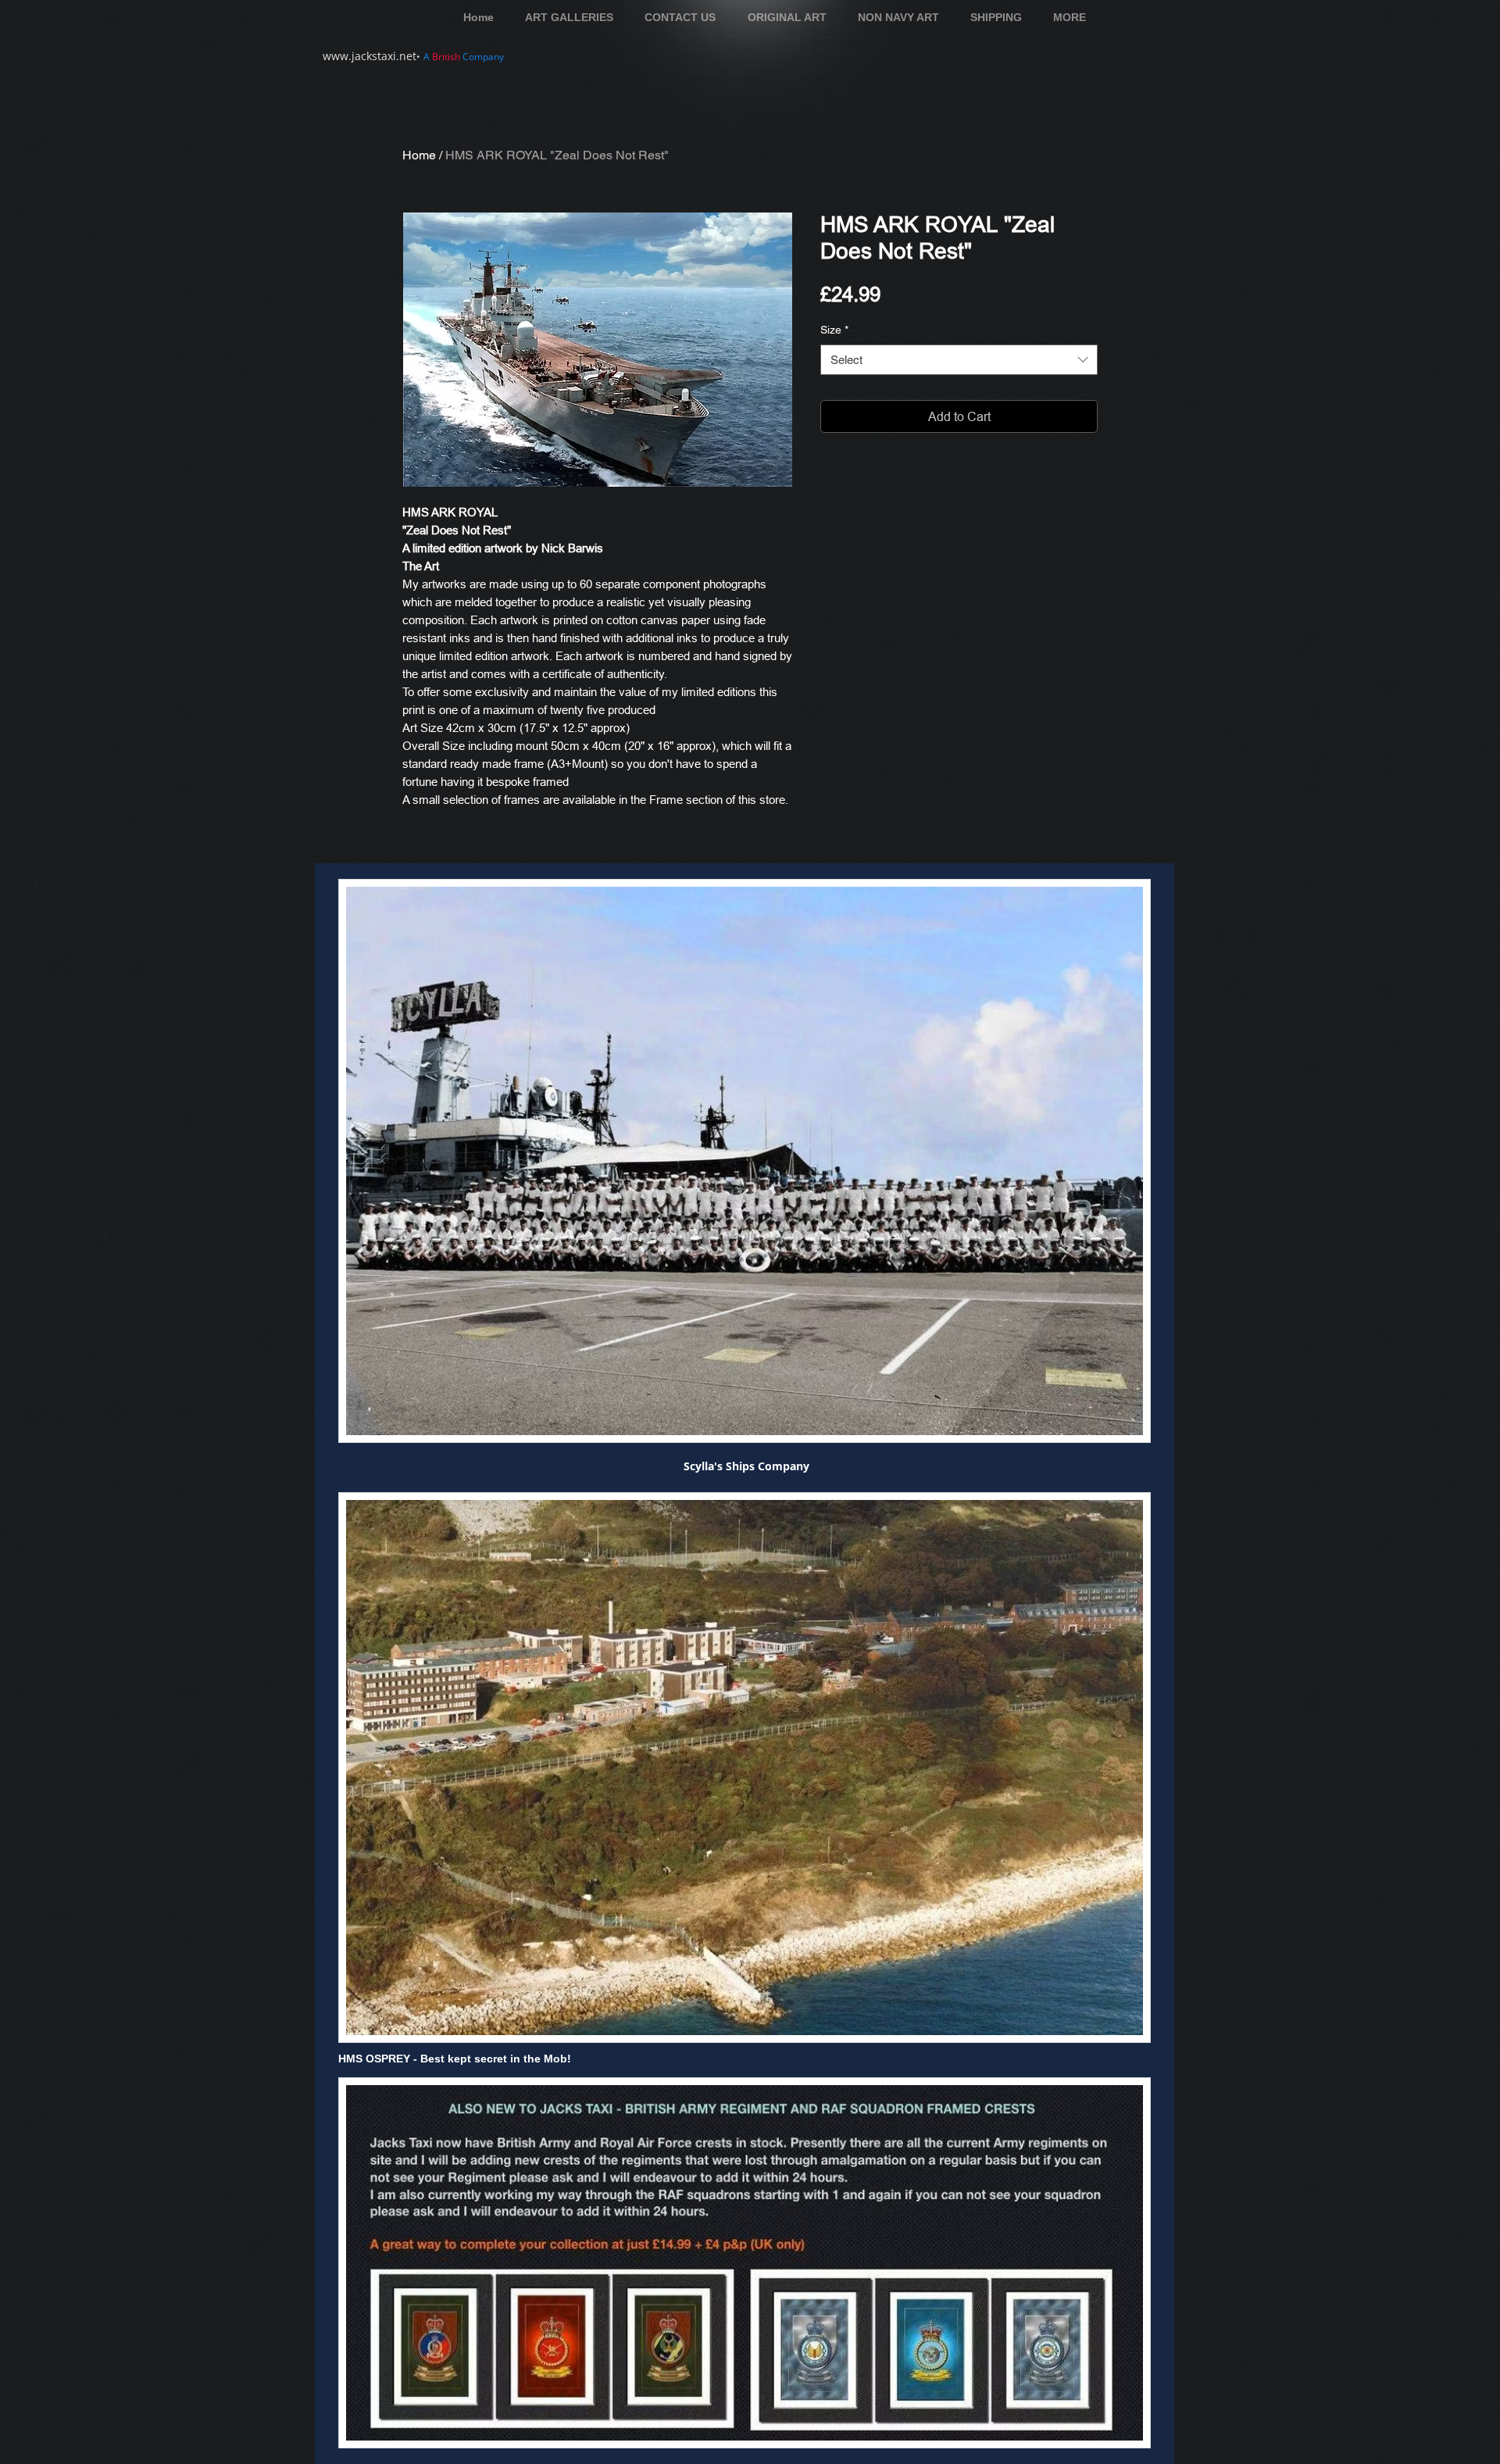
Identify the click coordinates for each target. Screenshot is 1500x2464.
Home (419, 155)
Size (834, 330)
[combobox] (959, 360)
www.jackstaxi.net (370, 56)
